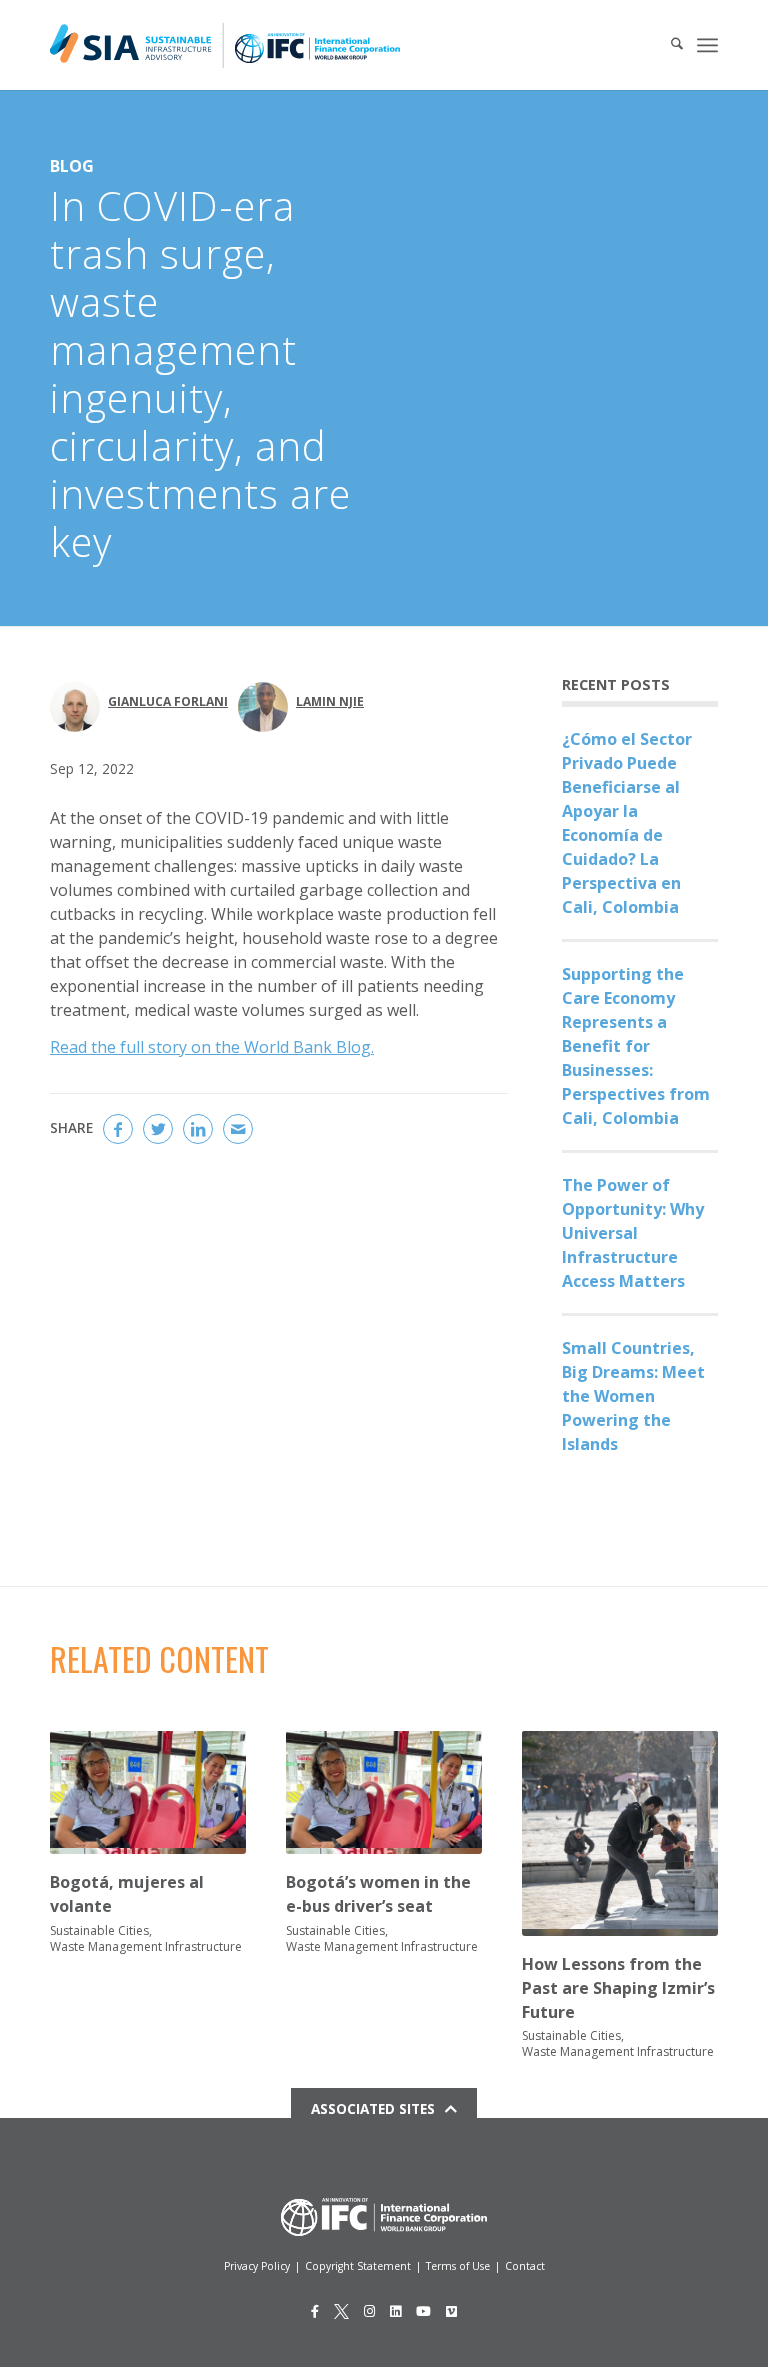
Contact (525, 2266)
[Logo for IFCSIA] (225, 45)
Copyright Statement (358, 2266)
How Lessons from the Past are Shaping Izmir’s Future (618, 1988)
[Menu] (707, 45)
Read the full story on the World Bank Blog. (212, 1047)
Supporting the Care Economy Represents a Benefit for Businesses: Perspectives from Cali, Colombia (636, 1046)
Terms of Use (458, 2266)
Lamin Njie (330, 701)
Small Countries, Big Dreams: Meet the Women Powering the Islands (633, 1396)
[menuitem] (667, 45)
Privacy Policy (257, 2266)
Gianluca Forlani (168, 701)
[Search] (667, 45)
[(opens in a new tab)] (620, 1833)
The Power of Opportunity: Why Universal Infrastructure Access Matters (633, 1233)
